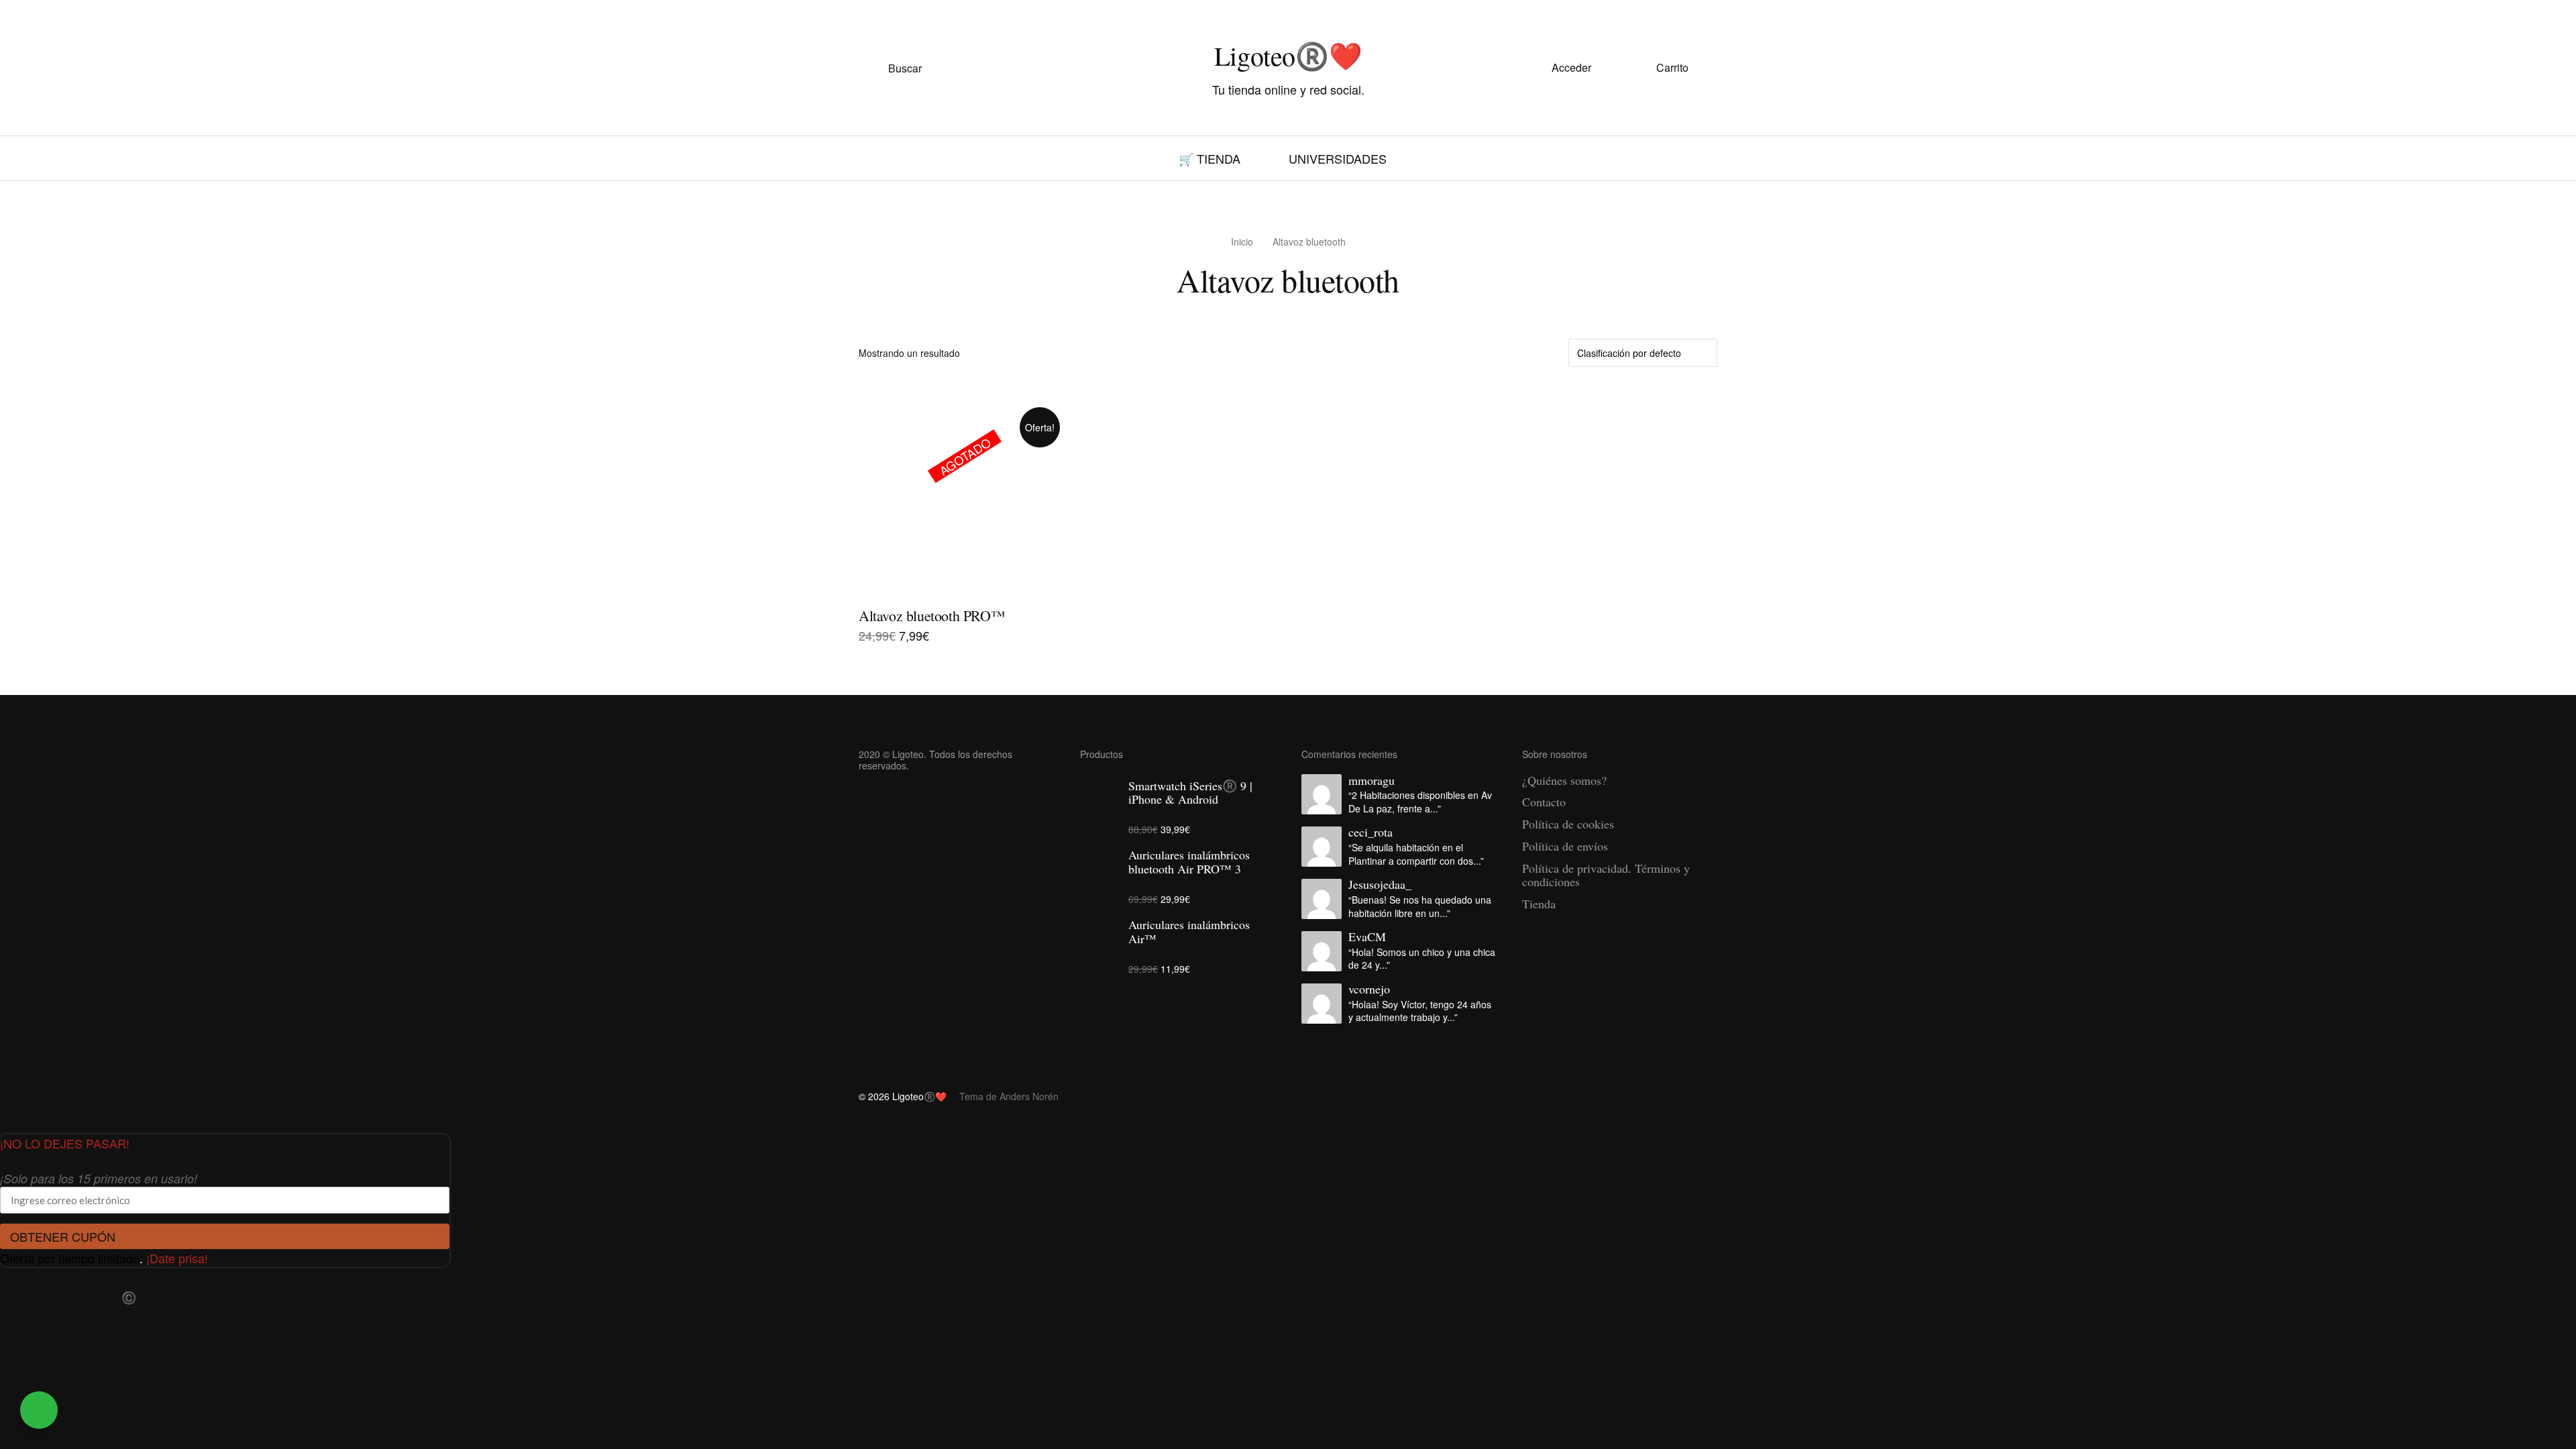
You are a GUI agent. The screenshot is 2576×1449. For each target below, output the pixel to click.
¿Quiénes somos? (1564, 780)
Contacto (1544, 802)
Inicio (1242, 241)
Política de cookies (1568, 824)
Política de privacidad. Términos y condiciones (1606, 875)
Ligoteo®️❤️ (1288, 55)
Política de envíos (1565, 846)
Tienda (1539, 904)
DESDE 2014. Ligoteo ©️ (68, 1297)
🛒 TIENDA (1210, 158)
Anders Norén (1029, 1096)
